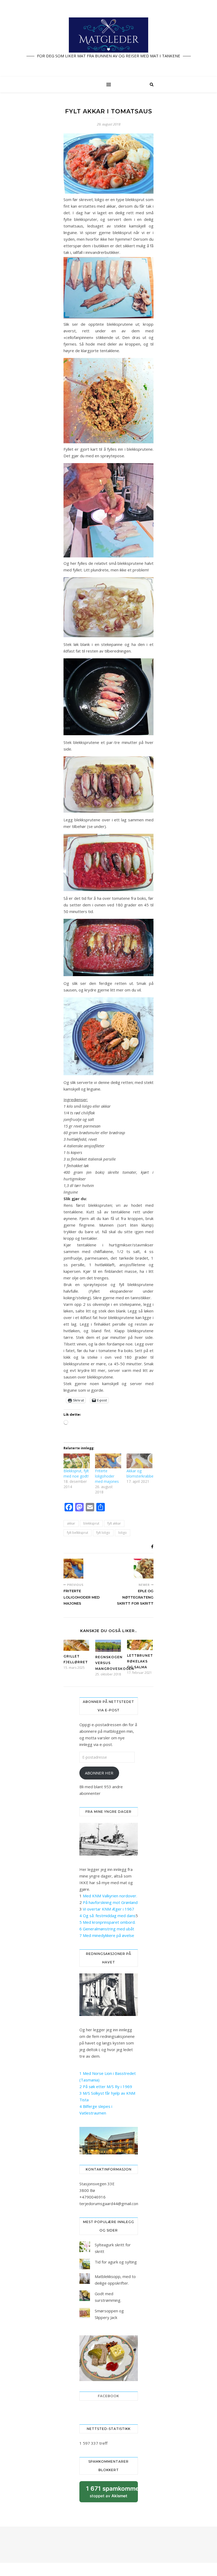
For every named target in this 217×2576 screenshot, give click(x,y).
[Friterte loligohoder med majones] (108, 1461)
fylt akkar (114, 1523)
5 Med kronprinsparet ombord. (107, 1922)
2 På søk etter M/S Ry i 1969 (106, 2086)
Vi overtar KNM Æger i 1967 (108, 1909)
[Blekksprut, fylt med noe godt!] (77, 1461)
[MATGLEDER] (108, 38)
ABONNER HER (99, 1773)
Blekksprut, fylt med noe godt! (76, 1473)
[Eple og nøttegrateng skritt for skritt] (144, 1569)
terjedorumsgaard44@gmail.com (109, 2204)
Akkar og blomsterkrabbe (140, 1473)
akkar (71, 1523)
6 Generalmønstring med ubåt (107, 1929)
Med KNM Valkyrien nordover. (110, 1896)
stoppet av (112, 2494)
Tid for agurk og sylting (116, 2262)
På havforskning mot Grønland (110, 1902)
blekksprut (91, 1523)
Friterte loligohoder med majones (107, 1476)
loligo (123, 1533)
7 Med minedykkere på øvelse (107, 1935)
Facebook (108, 2396)
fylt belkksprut (78, 1533)
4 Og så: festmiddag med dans (107, 1916)
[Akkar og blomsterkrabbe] (140, 1461)
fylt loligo (103, 1533)
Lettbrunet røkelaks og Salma (140, 1661)
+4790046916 (92, 2197)
